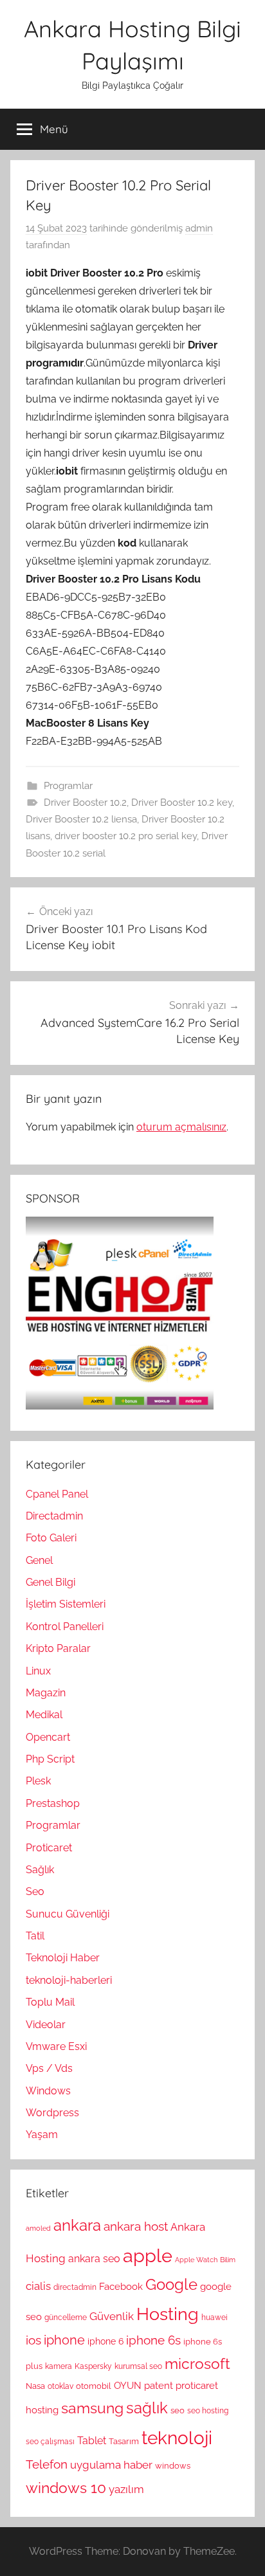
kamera (59, 2366)
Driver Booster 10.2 (85, 803)
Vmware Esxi (56, 2046)
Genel (39, 1560)
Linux (38, 1671)
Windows (48, 2091)
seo (178, 2410)
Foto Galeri (51, 1538)
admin (199, 228)
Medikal (44, 1715)
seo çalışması (50, 2442)
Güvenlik (112, 2316)
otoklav (60, 2386)
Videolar (46, 2025)
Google (171, 2285)
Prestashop (53, 1803)
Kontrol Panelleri (65, 1627)
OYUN (128, 2386)
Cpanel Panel (57, 1494)
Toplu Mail (50, 2002)
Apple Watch (196, 2260)
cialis (38, 2286)
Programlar (68, 786)
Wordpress (52, 2113)
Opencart (48, 1737)
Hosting (168, 2314)
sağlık (147, 2408)
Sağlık (40, 1870)
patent (159, 2386)
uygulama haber (111, 2465)
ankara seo (94, 2259)
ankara (77, 2225)
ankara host (136, 2227)
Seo (35, 1891)
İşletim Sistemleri (66, 1604)
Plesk (38, 1781)
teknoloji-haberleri (69, 1980)
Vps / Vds (49, 2068)
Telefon (47, 2464)
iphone (64, 2340)
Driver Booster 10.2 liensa (81, 819)
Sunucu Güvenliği (68, 1914)
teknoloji (177, 2438)
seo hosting (208, 2411)
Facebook (121, 2287)
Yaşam (42, 2135)
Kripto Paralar (58, 1648)
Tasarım (124, 2441)
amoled (38, 2228)
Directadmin (54, 1516)
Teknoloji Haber (63, 1958)
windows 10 (66, 2488)
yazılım (126, 2489)
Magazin (46, 1693)
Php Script (50, 1759)
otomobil (94, 2386)
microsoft (197, 2364)
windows (173, 2465)
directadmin (75, 2287)
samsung (92, 2408)
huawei (215, 2317)
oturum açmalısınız (181, 1127)
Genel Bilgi (50, 1582)
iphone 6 (105, 2341)
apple (148, 2255)
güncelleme (66, 2317)
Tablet (92, 2441)
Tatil (35, 1936)
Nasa (35, 2386)
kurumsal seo (138, 2366)
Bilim (228, 2260)
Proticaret (49, 1848)
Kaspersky (93, 2366)
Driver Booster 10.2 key (182, 803)
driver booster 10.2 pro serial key (126, 836)
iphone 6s (153, 2340)
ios (33, 2340)
